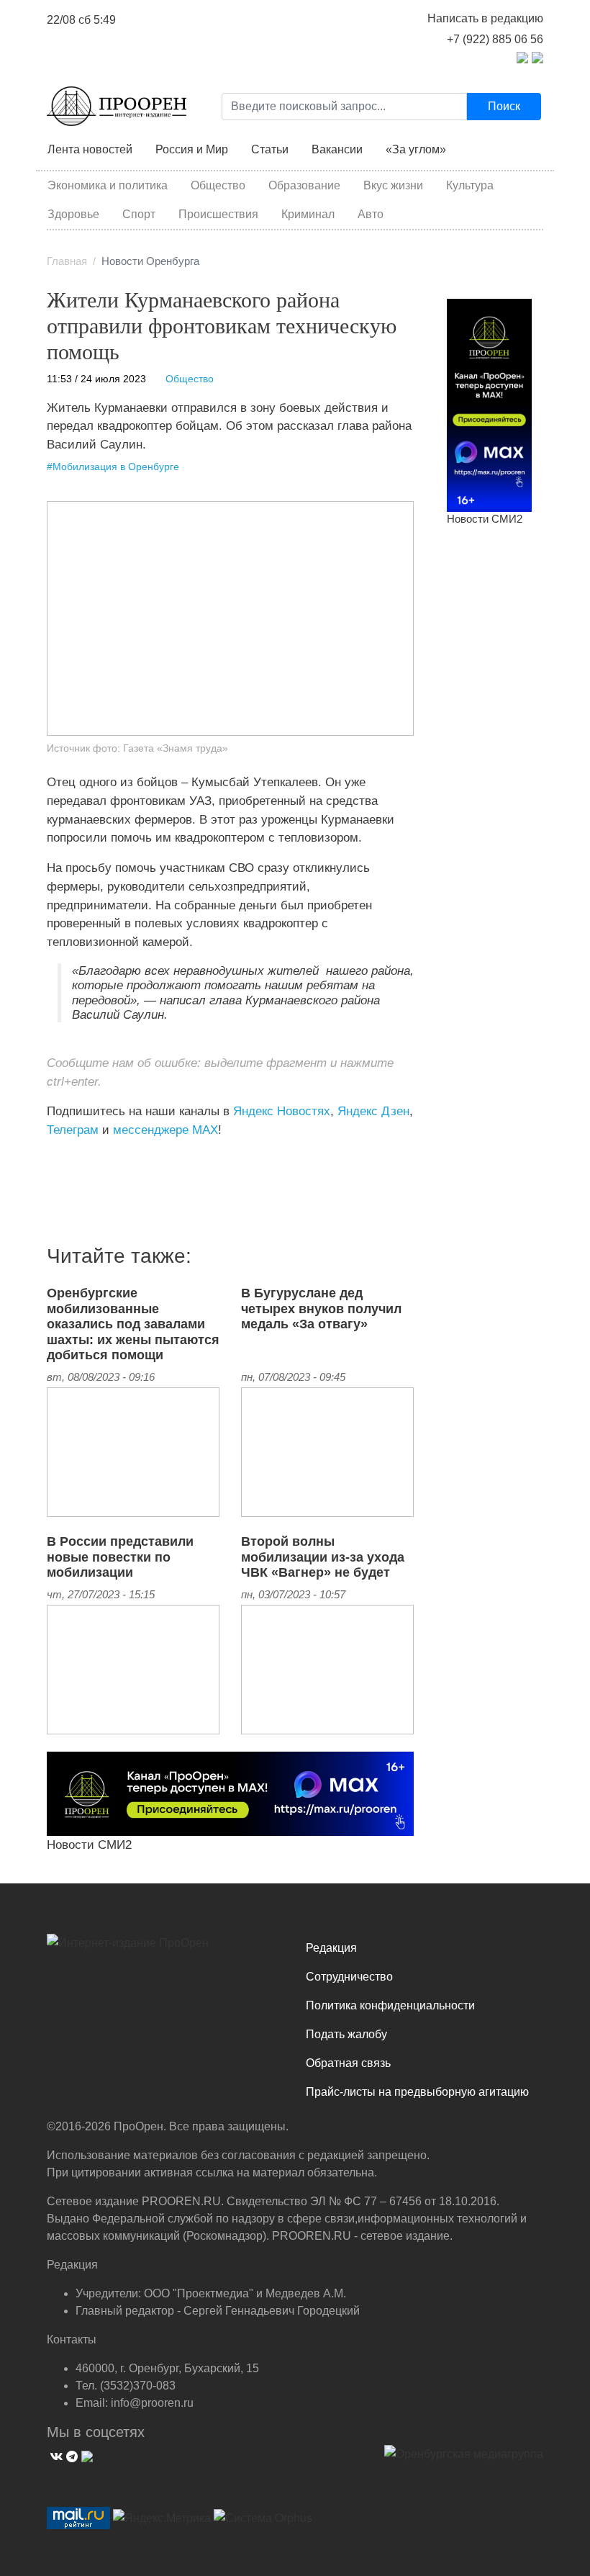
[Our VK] (55, 2455)
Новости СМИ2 (89, 1845)
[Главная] (117, 106)
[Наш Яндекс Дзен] (52, 1160)
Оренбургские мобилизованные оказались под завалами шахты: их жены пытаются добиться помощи (133, 1324)
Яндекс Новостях (282, 1111)
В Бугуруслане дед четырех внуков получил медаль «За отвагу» (321, 1309)
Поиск (504, 106)
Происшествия (218, 214)
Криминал (308, 214)
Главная (67, 261)
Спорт (139, 214)
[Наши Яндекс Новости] (63, 1160)
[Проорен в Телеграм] (522, 57)
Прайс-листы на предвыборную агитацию (417, 2092)
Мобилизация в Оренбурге (116, 467)
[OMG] (464, 2459)
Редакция (331, 1948)
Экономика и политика (108, 185)
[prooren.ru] (165, 1948)
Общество (218, 185)
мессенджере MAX (165, 1130)
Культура (470, 185)
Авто (371, 214)
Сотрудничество (349, 1977)
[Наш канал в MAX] (85, 1160)
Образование (304, 185)
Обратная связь (348, 2063)
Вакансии (337, 149)
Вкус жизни (393, 185)
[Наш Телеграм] (70, 2455)
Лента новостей (90, 149)
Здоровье (73, 214)
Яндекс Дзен (373, 1111)
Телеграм (73, 1130)
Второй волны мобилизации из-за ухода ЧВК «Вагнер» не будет (323, 1557)
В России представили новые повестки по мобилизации (120, 1557)
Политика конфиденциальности (390, 2005)
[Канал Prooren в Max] (489, 405)
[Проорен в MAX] (537, 57)
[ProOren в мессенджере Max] (230, 1793)
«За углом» (416, 149)
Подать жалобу (346, 2034)
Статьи (270, 149)
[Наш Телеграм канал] (74, 1160)
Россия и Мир (192, 149)
